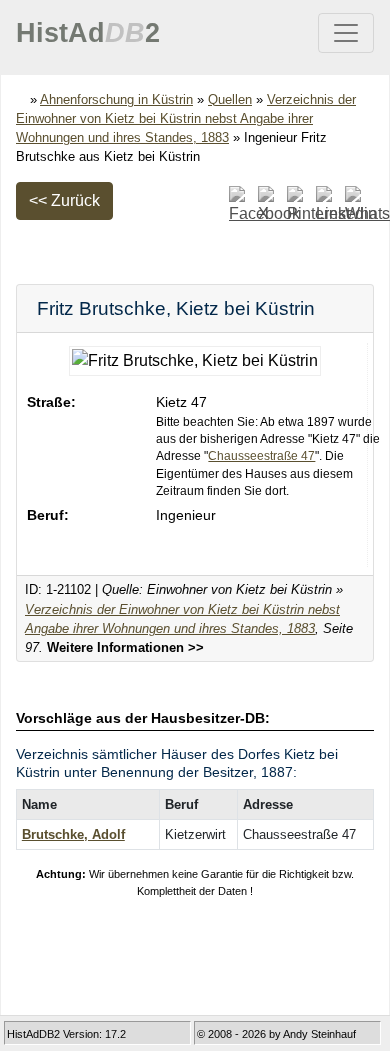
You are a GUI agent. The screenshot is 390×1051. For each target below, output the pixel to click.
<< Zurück (64, 200)
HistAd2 (88, 33)
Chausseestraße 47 (261, 456)
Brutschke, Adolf (73, 834)
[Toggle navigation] (346, 33)
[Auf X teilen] (270, 204)
